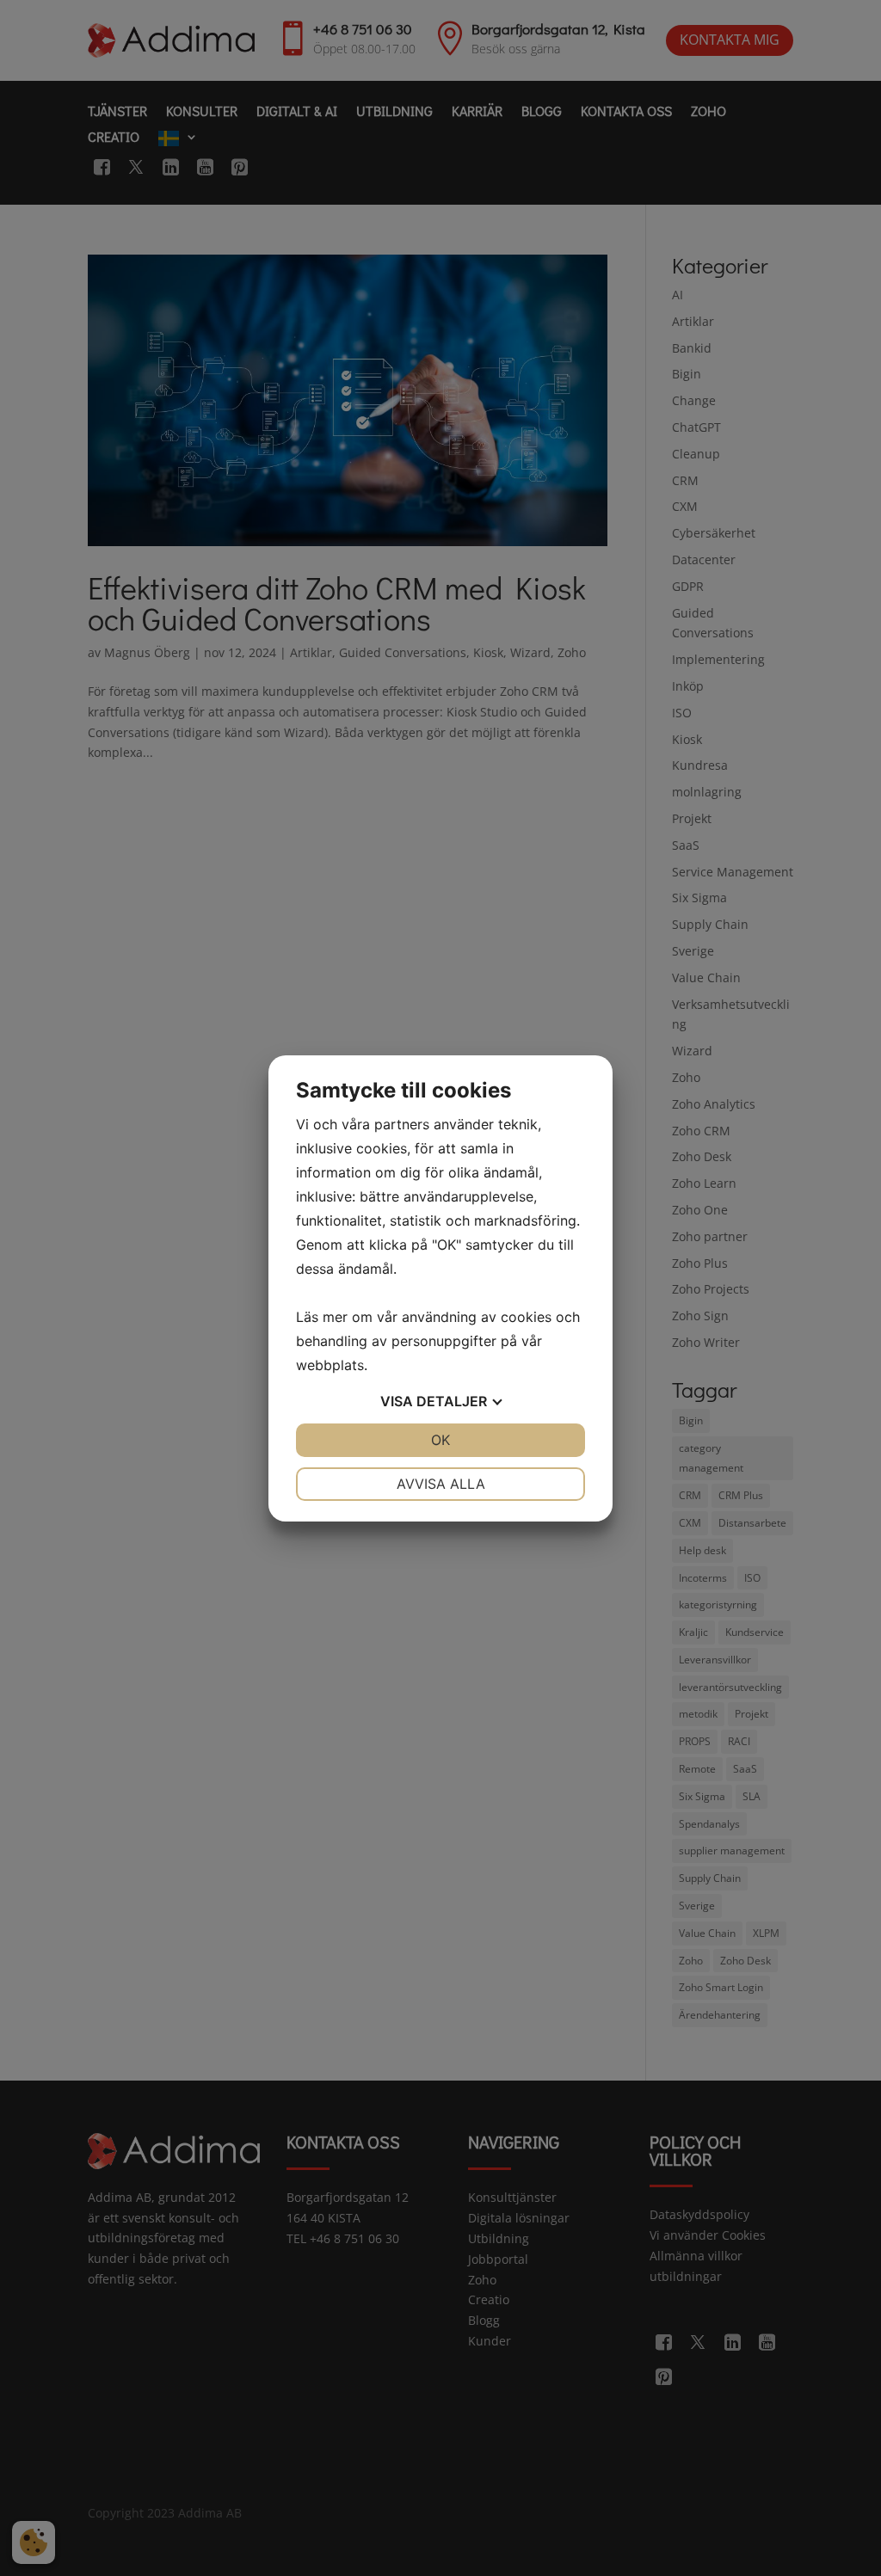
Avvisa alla (441, 1484)
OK (440, 1440)
